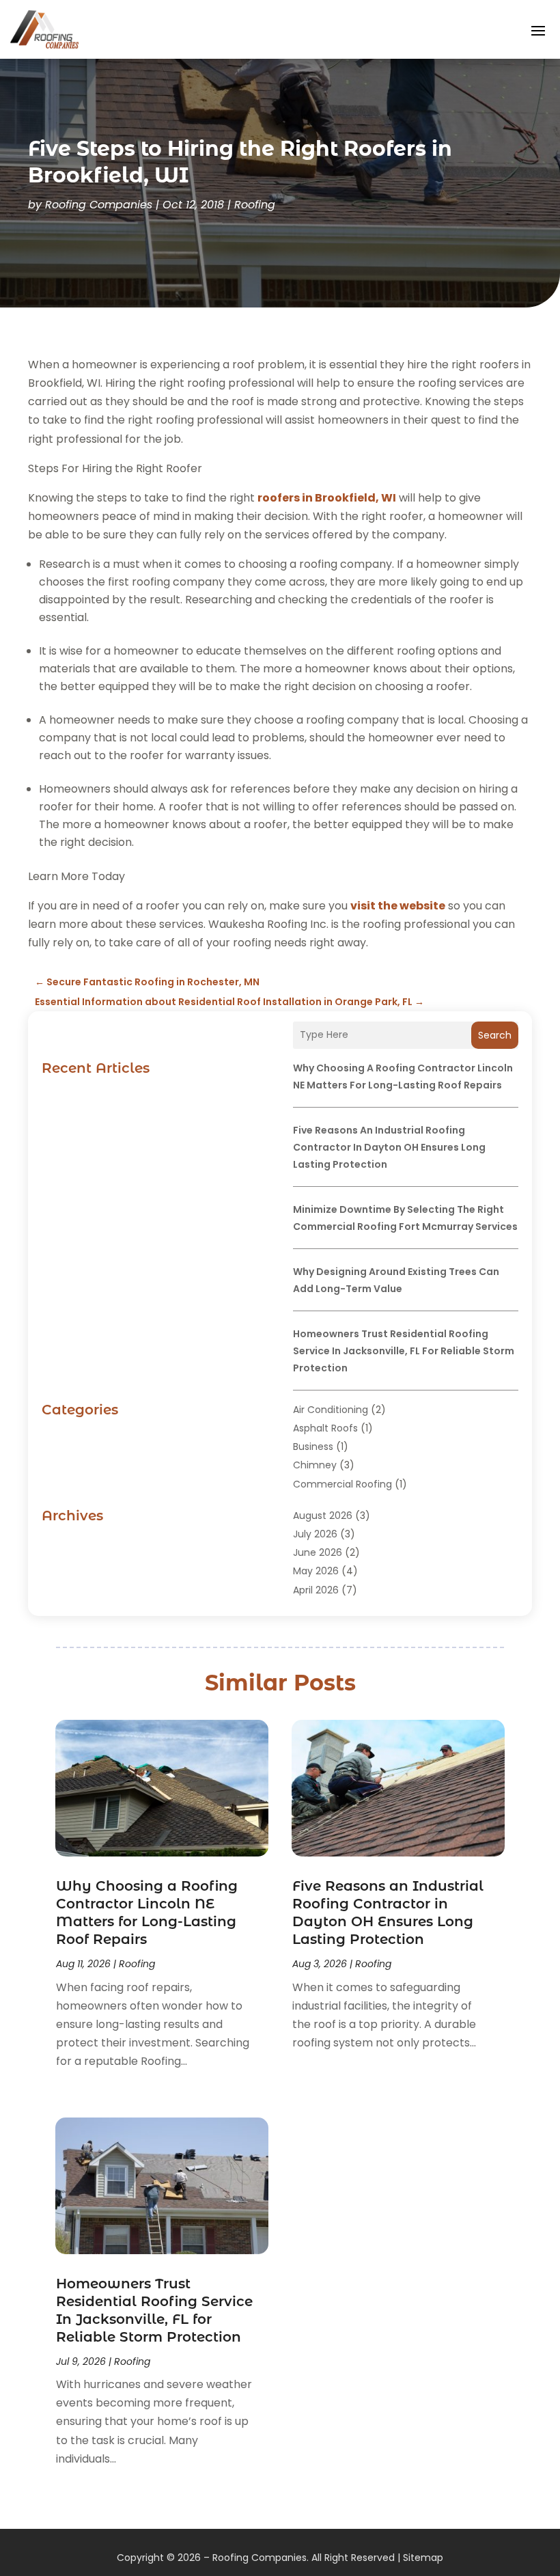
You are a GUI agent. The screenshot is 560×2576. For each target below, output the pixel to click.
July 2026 (315, 1534)
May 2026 (316, 1571)
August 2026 (323, 1516)
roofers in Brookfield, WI (327, 498)
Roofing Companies (99, 205)
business (313, 1447)
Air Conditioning (331, 1410)
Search (495, 1035)
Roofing (255, 205)
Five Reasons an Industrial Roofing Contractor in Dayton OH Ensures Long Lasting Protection (389, 1147)
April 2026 (316, 1590)
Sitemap (423, 2558)
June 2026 (318, 1552)
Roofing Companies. (261, 2558)
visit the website (398, 906)
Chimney (315, 1465)
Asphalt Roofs (325, 1428)
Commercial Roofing (342, 1484)
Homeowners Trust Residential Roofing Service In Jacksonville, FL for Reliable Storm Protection (404, 1351)
